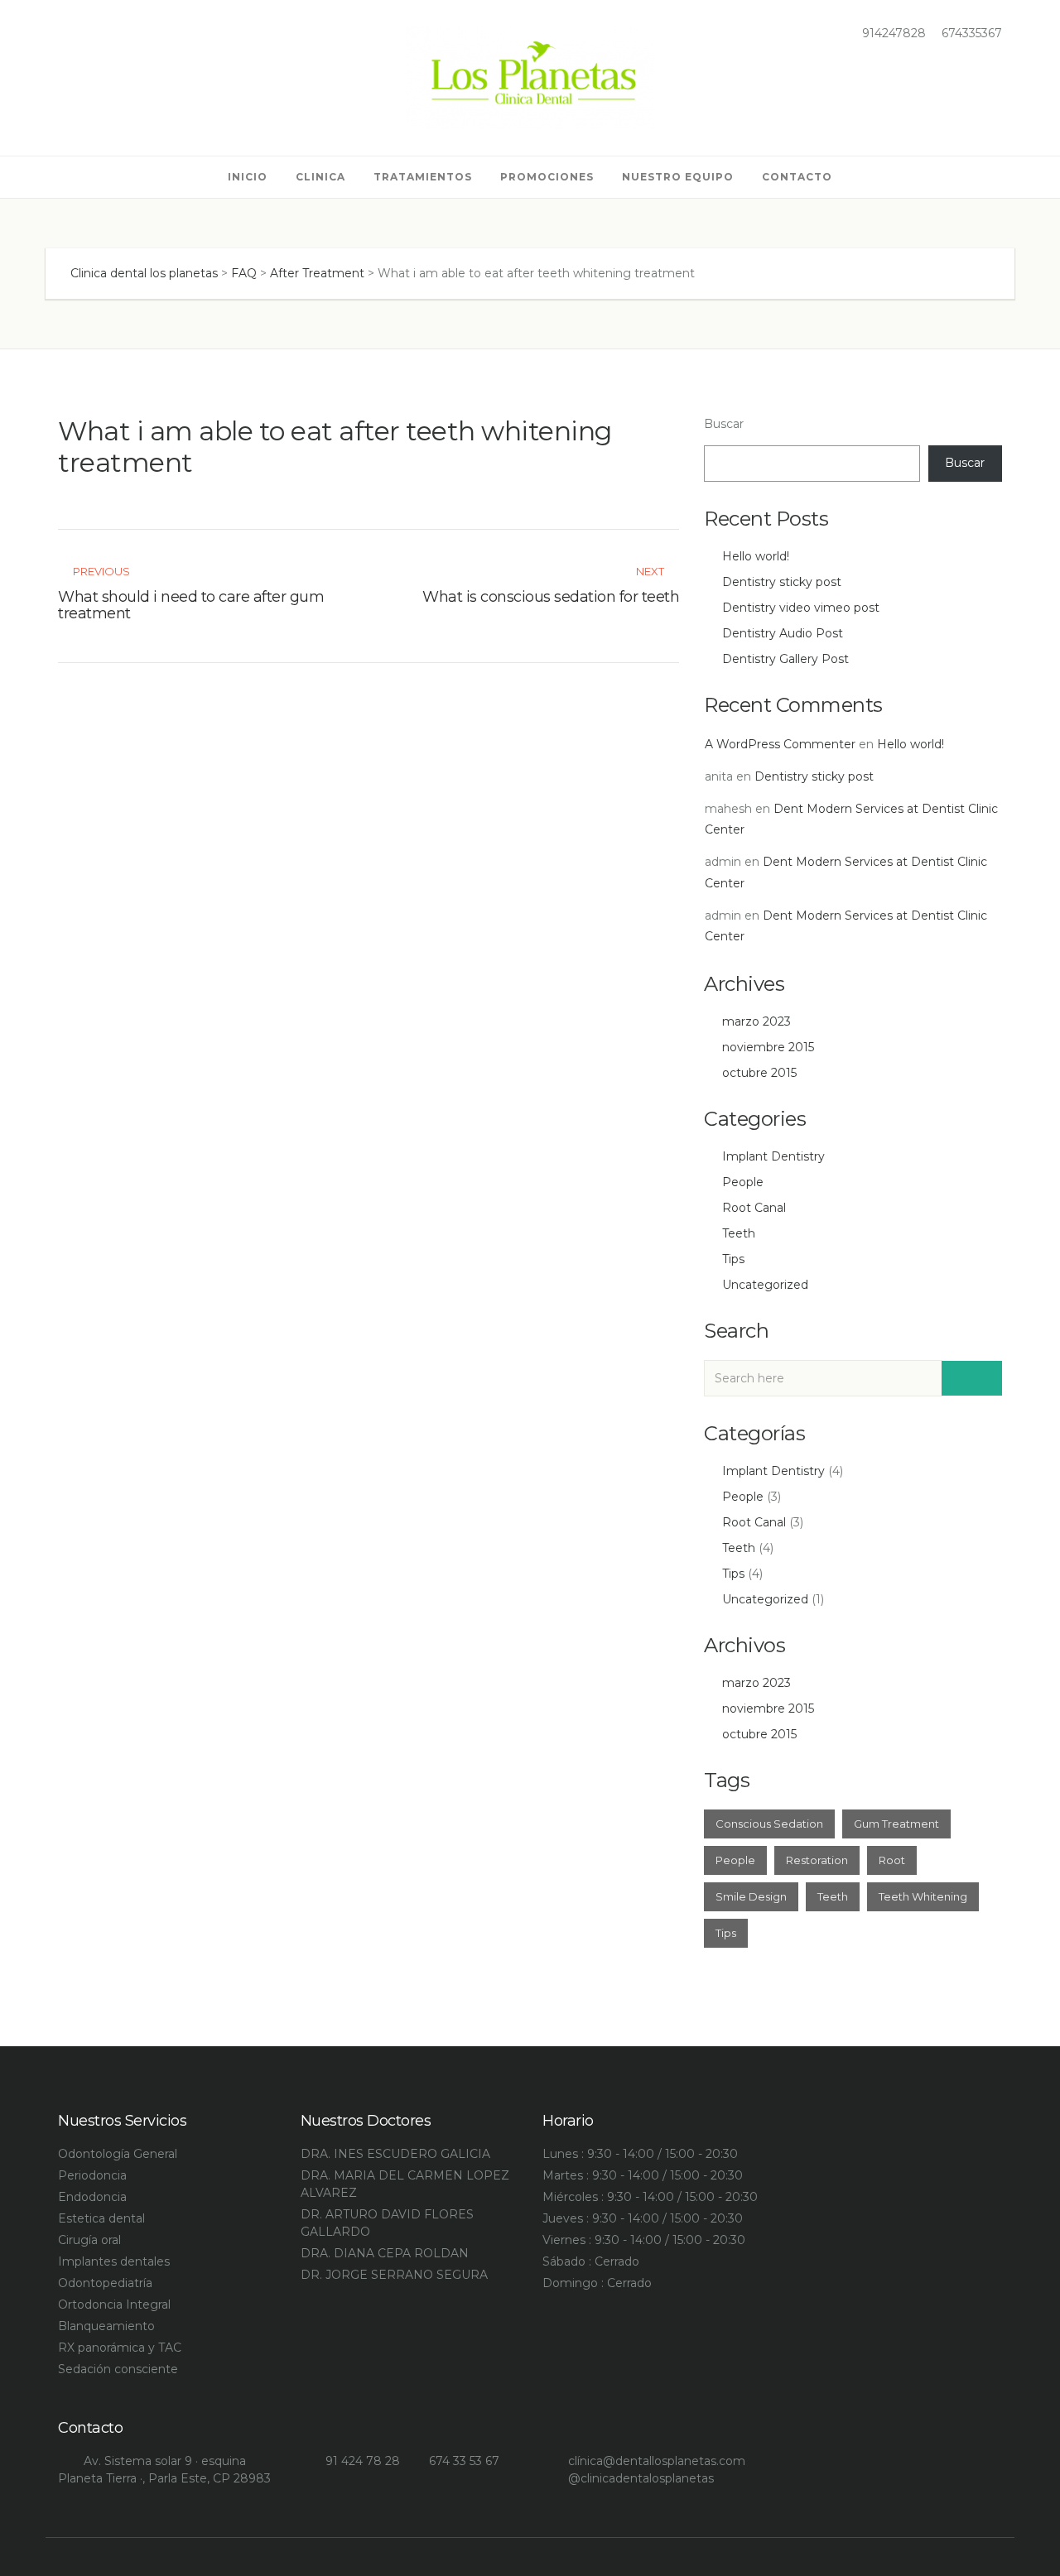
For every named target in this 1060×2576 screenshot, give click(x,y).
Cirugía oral (89, 2240)
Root (892, 1860)
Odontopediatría (105, 2283)
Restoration (817, 1860)
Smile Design (751, 1896)
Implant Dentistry (773, 1156)
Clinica (320, 177)
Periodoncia (92, 2175)
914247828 (892, 33)
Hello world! (756, 556)
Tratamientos (423, 177)
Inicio (248, 177)
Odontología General (118, 2154)
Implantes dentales (114, 2261)
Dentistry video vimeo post (801, 608)
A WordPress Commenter (780, 744)
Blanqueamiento (106, 2326)
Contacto (797, 177)
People (743, 1182)
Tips (733, 1259)
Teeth (739, 1233)
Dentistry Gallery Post (785, 659)
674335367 (970, 33)
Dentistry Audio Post (783, 633)
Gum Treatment (896, 1824)
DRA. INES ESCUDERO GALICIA (395, 2154)
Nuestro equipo (678, 177)
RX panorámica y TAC (120, 2348)
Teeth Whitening (923, 1896)
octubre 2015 (759, 1073)
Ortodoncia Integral (114, 2304)
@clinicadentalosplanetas (641, 2478)
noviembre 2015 (768, 1047)
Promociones (547, 177)
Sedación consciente (118, 2369)
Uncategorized (765, 1285)
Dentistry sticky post (782, 582)
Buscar (724, 424)
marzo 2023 (756, 1021)
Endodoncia (92, 2197)
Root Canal (754, 1208)
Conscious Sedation (769, 1824)
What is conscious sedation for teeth (551, 597)
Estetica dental (101, 2218)
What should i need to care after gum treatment (191, 605)
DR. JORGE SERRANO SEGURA (394, 2275)
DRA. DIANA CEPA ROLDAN (385, 2253)
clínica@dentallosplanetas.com (657, 2461)
